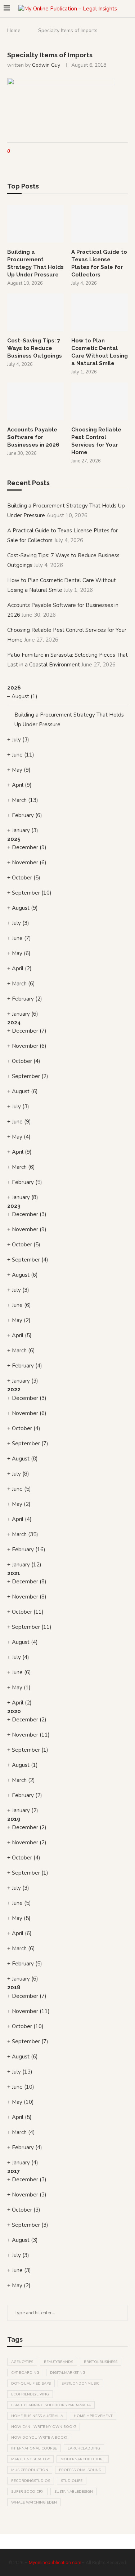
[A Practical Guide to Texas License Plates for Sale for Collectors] (100, 224)
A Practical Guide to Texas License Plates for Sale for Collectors (99, 263)
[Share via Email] (39, 152)
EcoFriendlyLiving (30, 2394)
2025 (14, 839)
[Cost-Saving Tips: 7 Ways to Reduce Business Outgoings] (35, 312)
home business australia (37, 2416)
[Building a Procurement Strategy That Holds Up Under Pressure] (35, 224)
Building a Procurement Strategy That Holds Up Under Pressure (35, 263)
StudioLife (72, 2481)
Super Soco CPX (27, 2492)
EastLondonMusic (80, 2384)
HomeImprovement (93, 2416)
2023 (14, 1206)
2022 (14, 1389)
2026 (14, 688)
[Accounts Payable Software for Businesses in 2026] (35, 401)
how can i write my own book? (44, 2427)
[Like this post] (14, 152)
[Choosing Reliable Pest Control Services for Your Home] (100, 401)
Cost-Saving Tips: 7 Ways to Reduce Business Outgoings (35, 348)
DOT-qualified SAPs (31, 2384)
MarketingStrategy (30, 2459)
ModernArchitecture (83, 2459)
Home (14, 30)
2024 (14, 1023)
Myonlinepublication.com (55, 2562)
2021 (14, 1573)
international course (34, 2448)
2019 (14, 1819)
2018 (14, 1987)
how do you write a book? (39, 2438)
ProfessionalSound (80, 2470)
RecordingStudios (31, 2481)
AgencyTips (22, 2362)
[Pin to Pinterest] (32, 152)
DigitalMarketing (68, 2373)
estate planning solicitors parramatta (51, 2405)
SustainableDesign (74, 2492)
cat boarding (25, 2373)
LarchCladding (84, 2448)
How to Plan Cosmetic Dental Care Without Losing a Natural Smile (100, 352)
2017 (13, 2171)
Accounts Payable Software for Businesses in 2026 (33, 437)
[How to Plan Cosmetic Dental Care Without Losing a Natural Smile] (100, 312)
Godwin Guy (46, 65)
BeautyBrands (58, 2362)
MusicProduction (30, 2470)
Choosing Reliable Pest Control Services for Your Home (96, 441)
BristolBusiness (101, 2362)
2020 (14, 1711)
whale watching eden (34, 2502)
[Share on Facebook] (22, 152)
